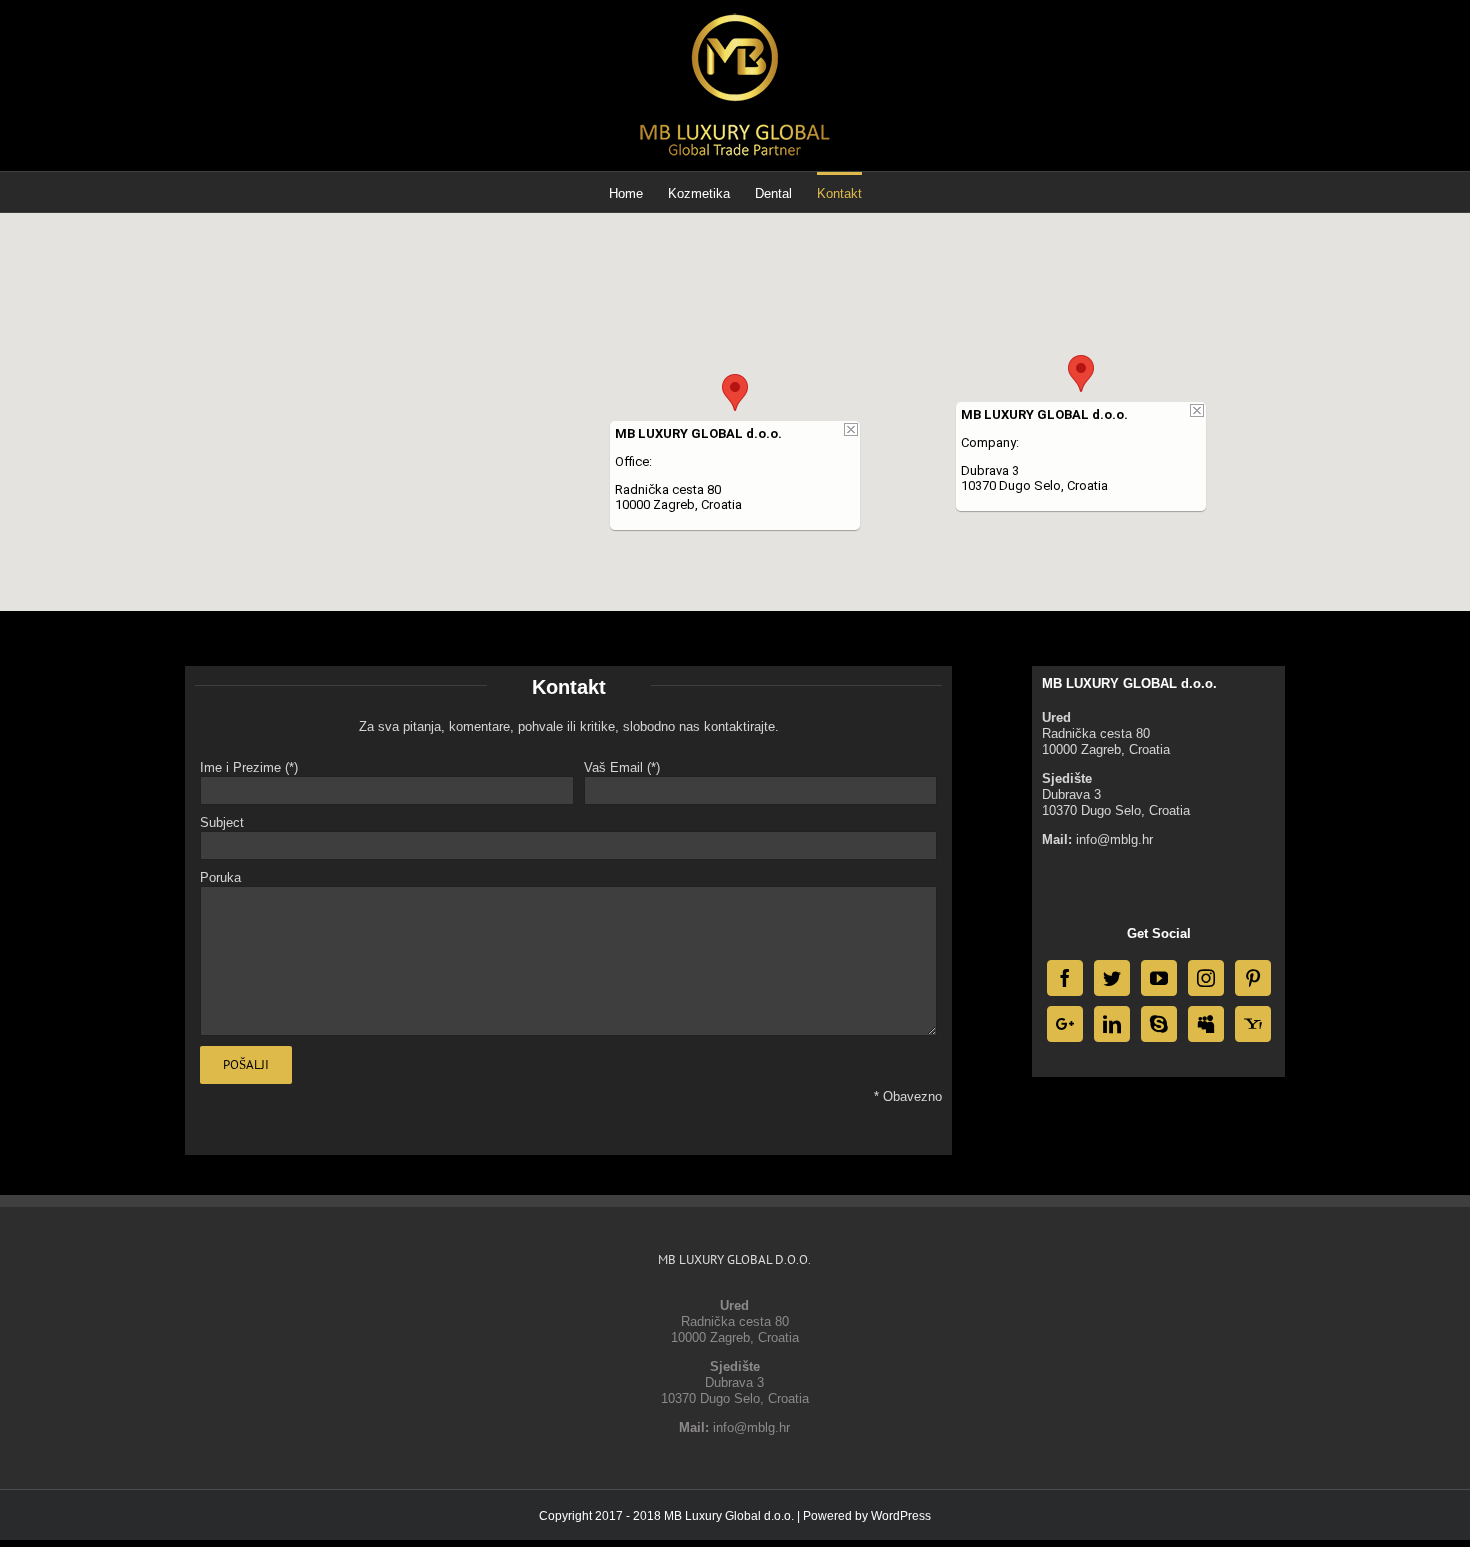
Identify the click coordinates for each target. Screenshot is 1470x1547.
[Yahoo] (1253, 1024)
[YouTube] (1159, 978)
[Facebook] (1065, 978)
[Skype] (1159, 1024)
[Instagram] (1206, 978)
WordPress (901, 1516)
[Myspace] (1206, 1024)
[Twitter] (1112, 978)
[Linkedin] (1112, 1024)
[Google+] (1065, 1024)
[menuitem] (638, 192)
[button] (735, 392)
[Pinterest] (1253, 978)
